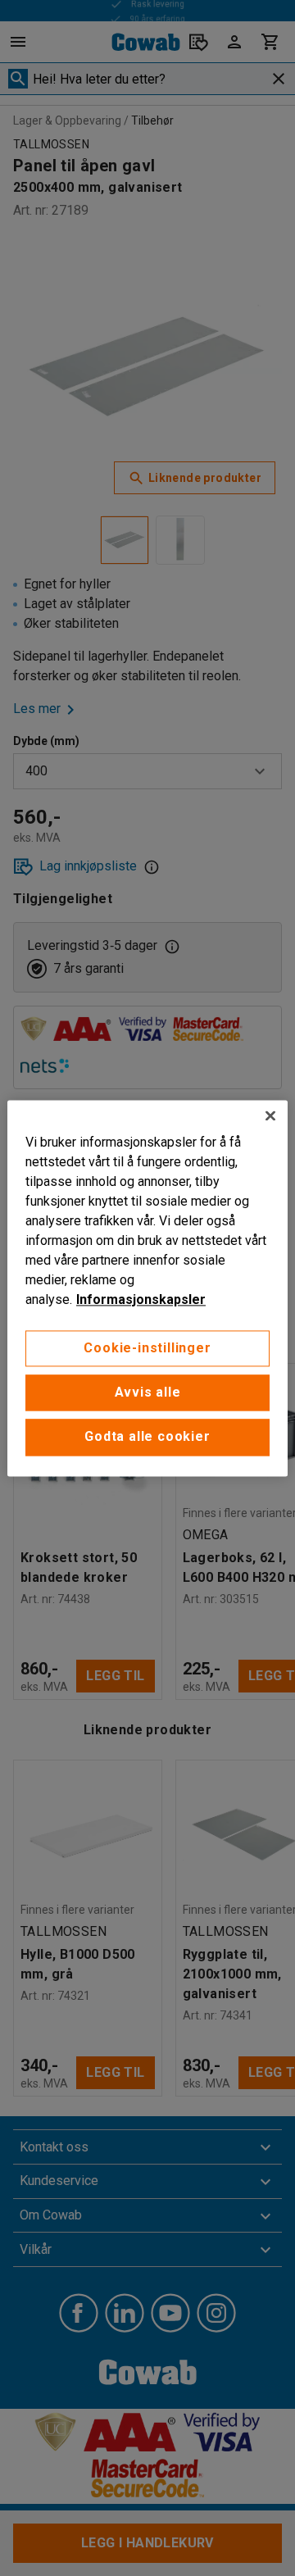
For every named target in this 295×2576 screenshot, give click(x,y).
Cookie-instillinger (147, 1348)
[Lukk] (270, 1115)
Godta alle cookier (147, 1437)
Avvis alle (148, 1392)
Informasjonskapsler (141, 1299)
